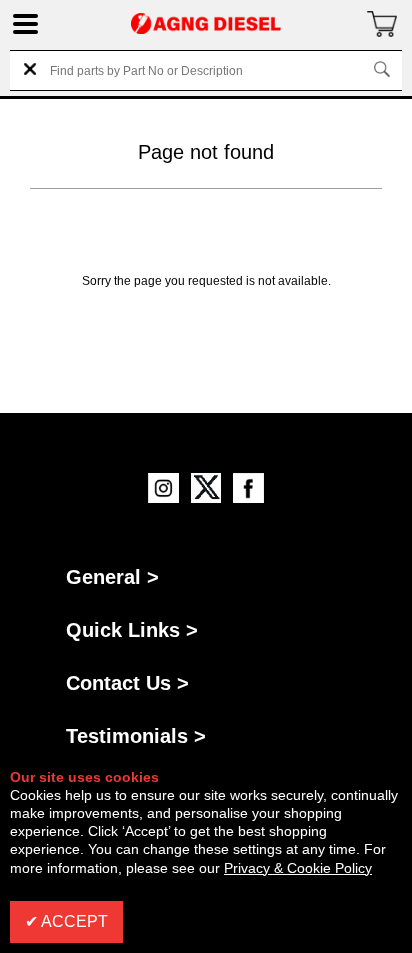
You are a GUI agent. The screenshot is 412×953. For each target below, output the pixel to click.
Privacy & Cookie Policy (298, 868)
